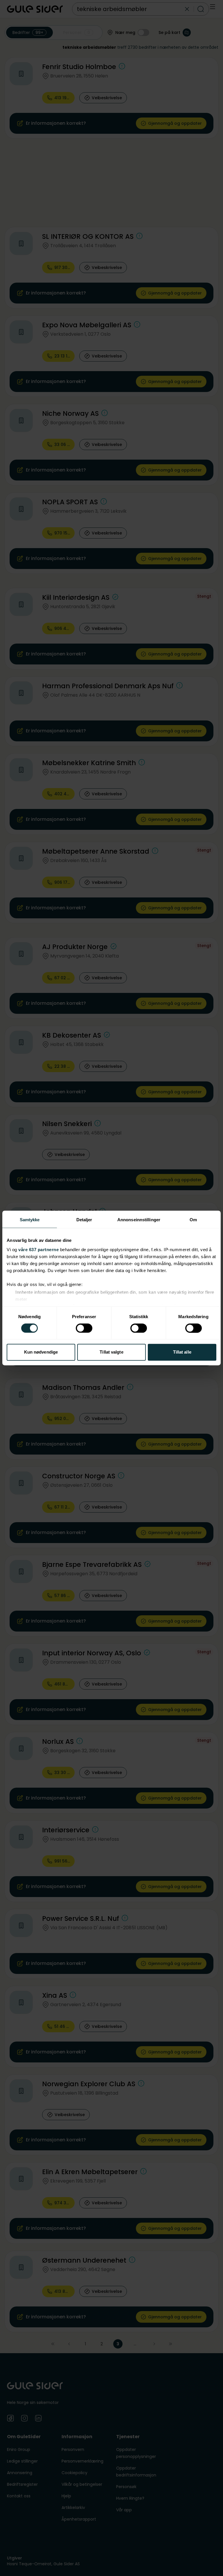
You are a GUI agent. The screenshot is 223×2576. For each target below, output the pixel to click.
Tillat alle (182, 1352)
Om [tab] (193, 1220)
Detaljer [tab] (84, 1220)
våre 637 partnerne (38, 1250)
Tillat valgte (111, 1352)
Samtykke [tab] (30, 1220)
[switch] (84, 1328)
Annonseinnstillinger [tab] (139, 1220)
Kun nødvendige (41, 1352)
